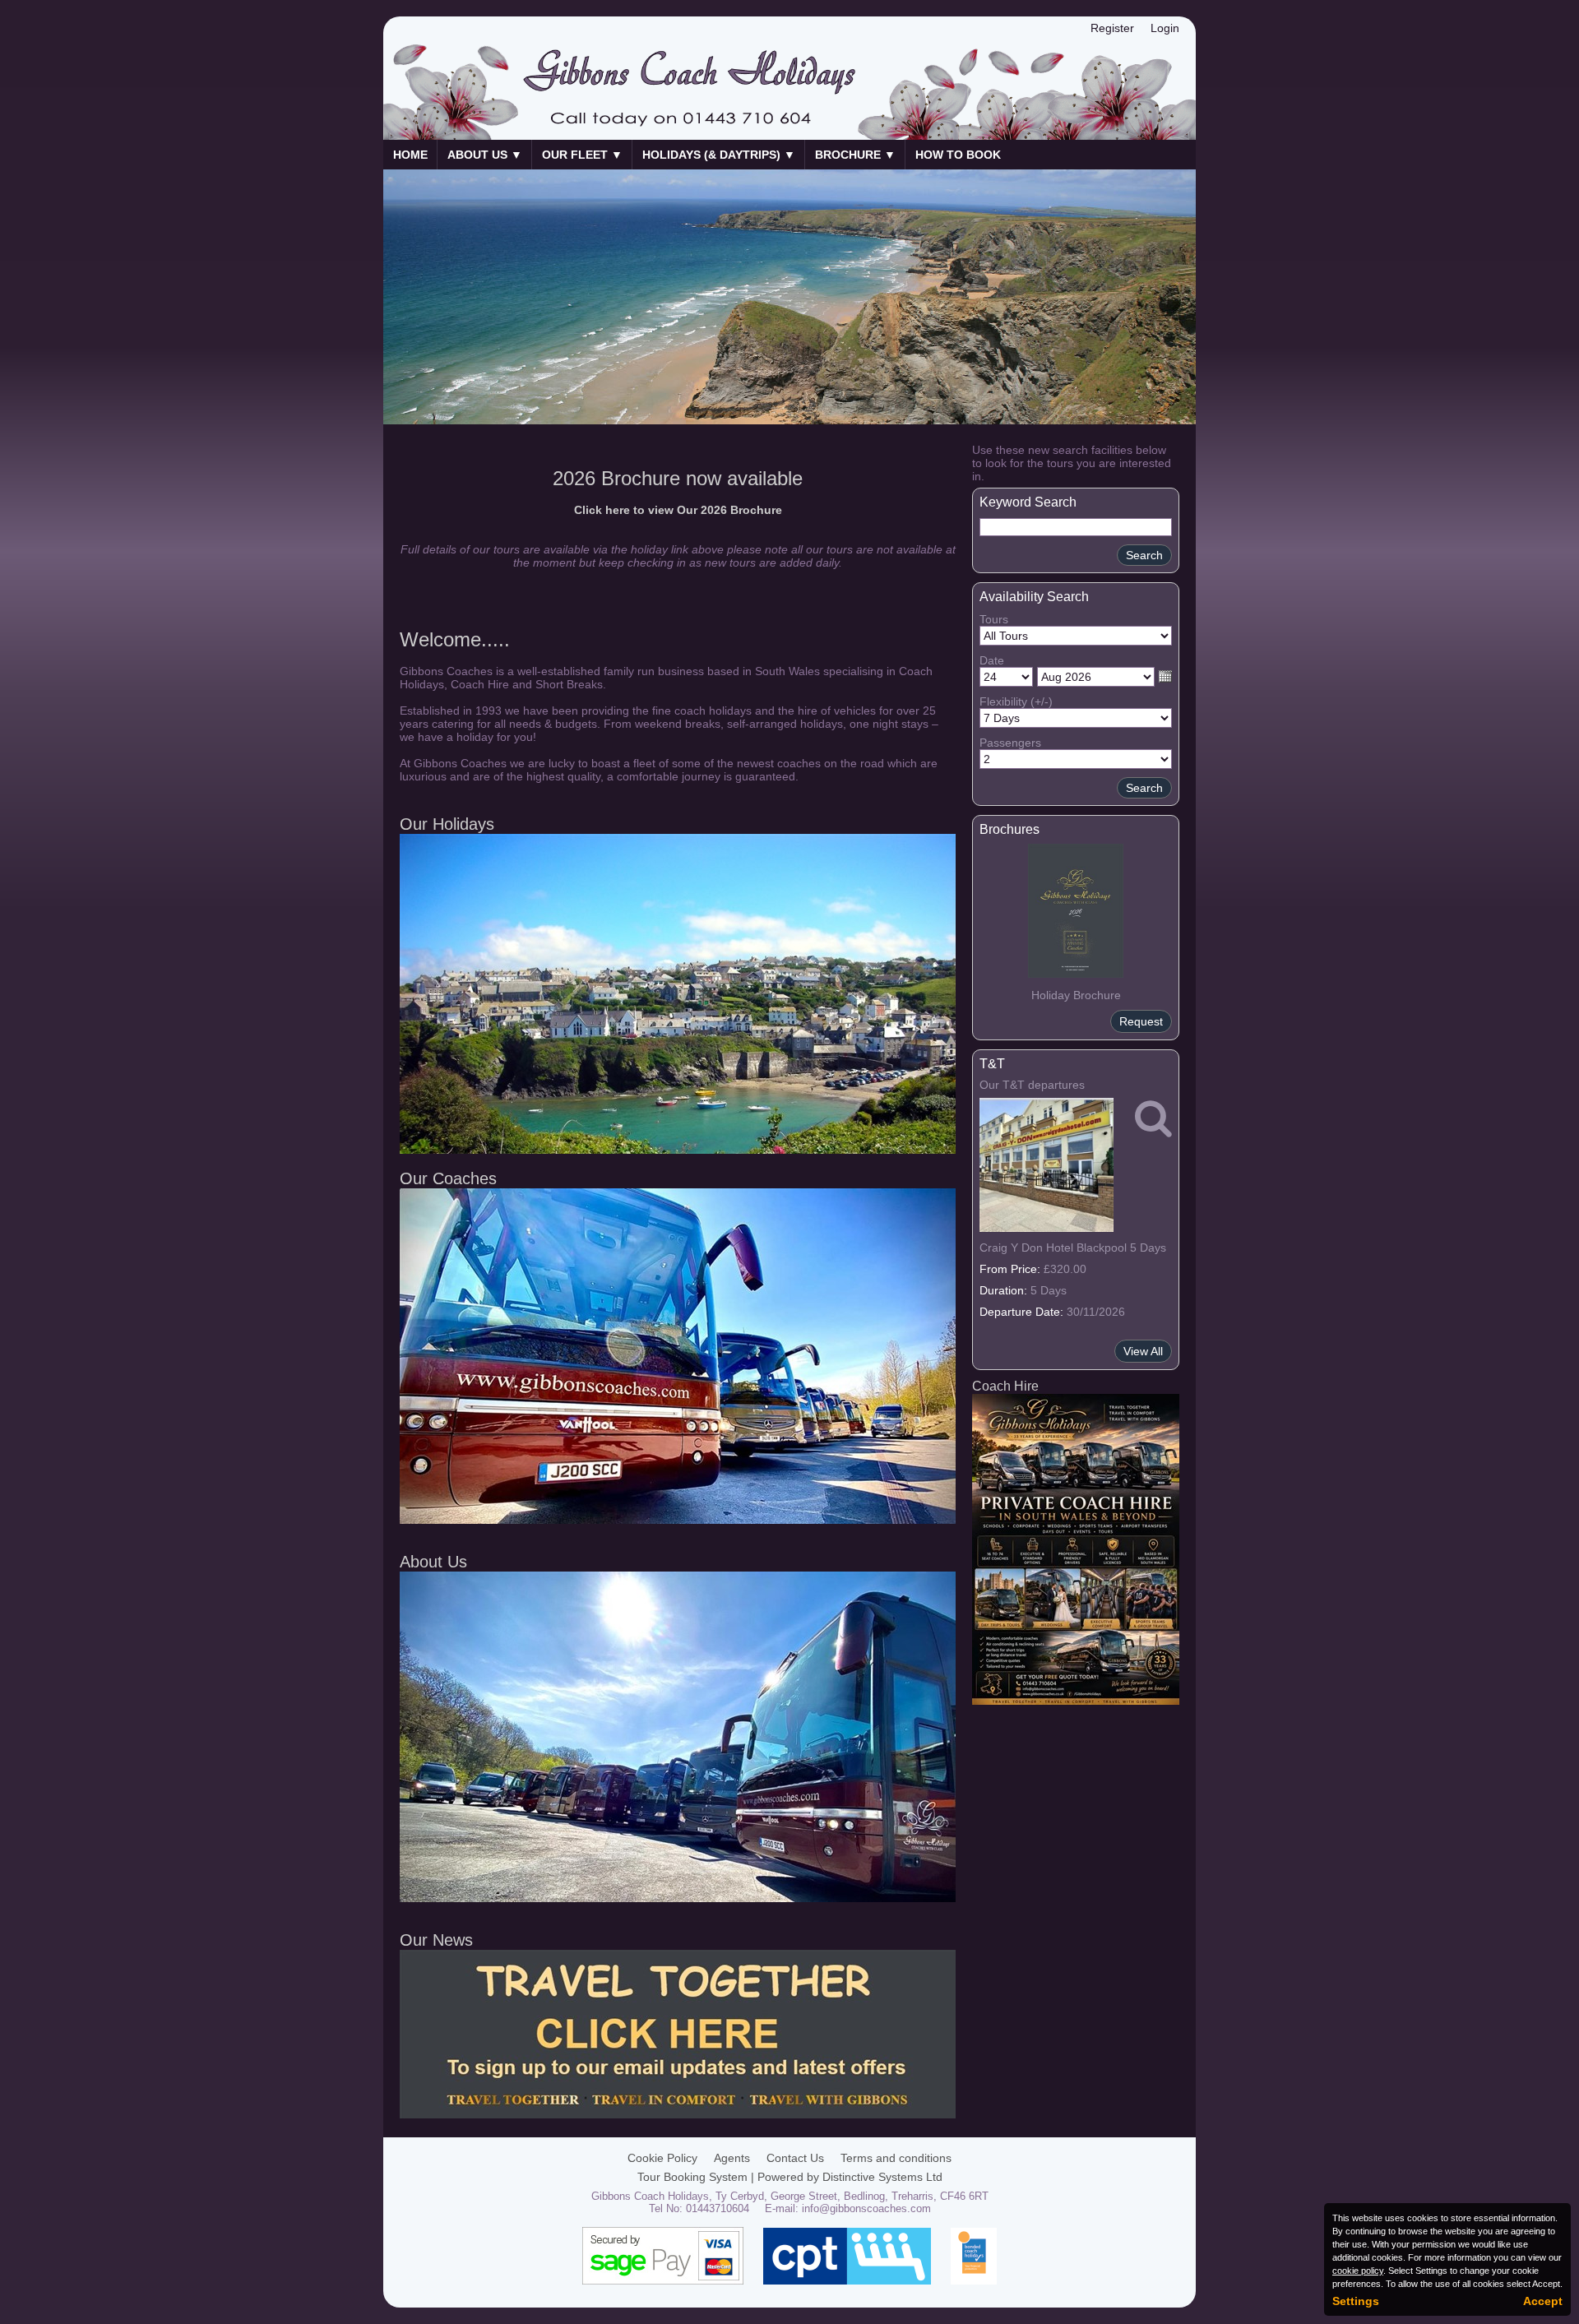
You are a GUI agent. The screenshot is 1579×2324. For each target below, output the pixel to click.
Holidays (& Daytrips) (719, 155)
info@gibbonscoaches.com (866, 2208)
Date (992, 660)
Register (1112, 28)
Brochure (855, 155)
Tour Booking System (692, 2177)
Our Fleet (582, 155)
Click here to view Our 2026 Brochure (678, 510)
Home (410, 155)
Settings (1356, 2301)
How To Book (958, 155)
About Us (485, 155)
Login (1165, 28)
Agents (732, 2158)
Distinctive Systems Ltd (882, 2177)
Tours (994, 619)
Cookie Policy (662, 2158)
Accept (1543, 2301)
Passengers (1010, 743)
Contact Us (795, 2158)
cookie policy (1358, 2271)
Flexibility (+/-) (1016, 701)
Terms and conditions (896, 2158)
